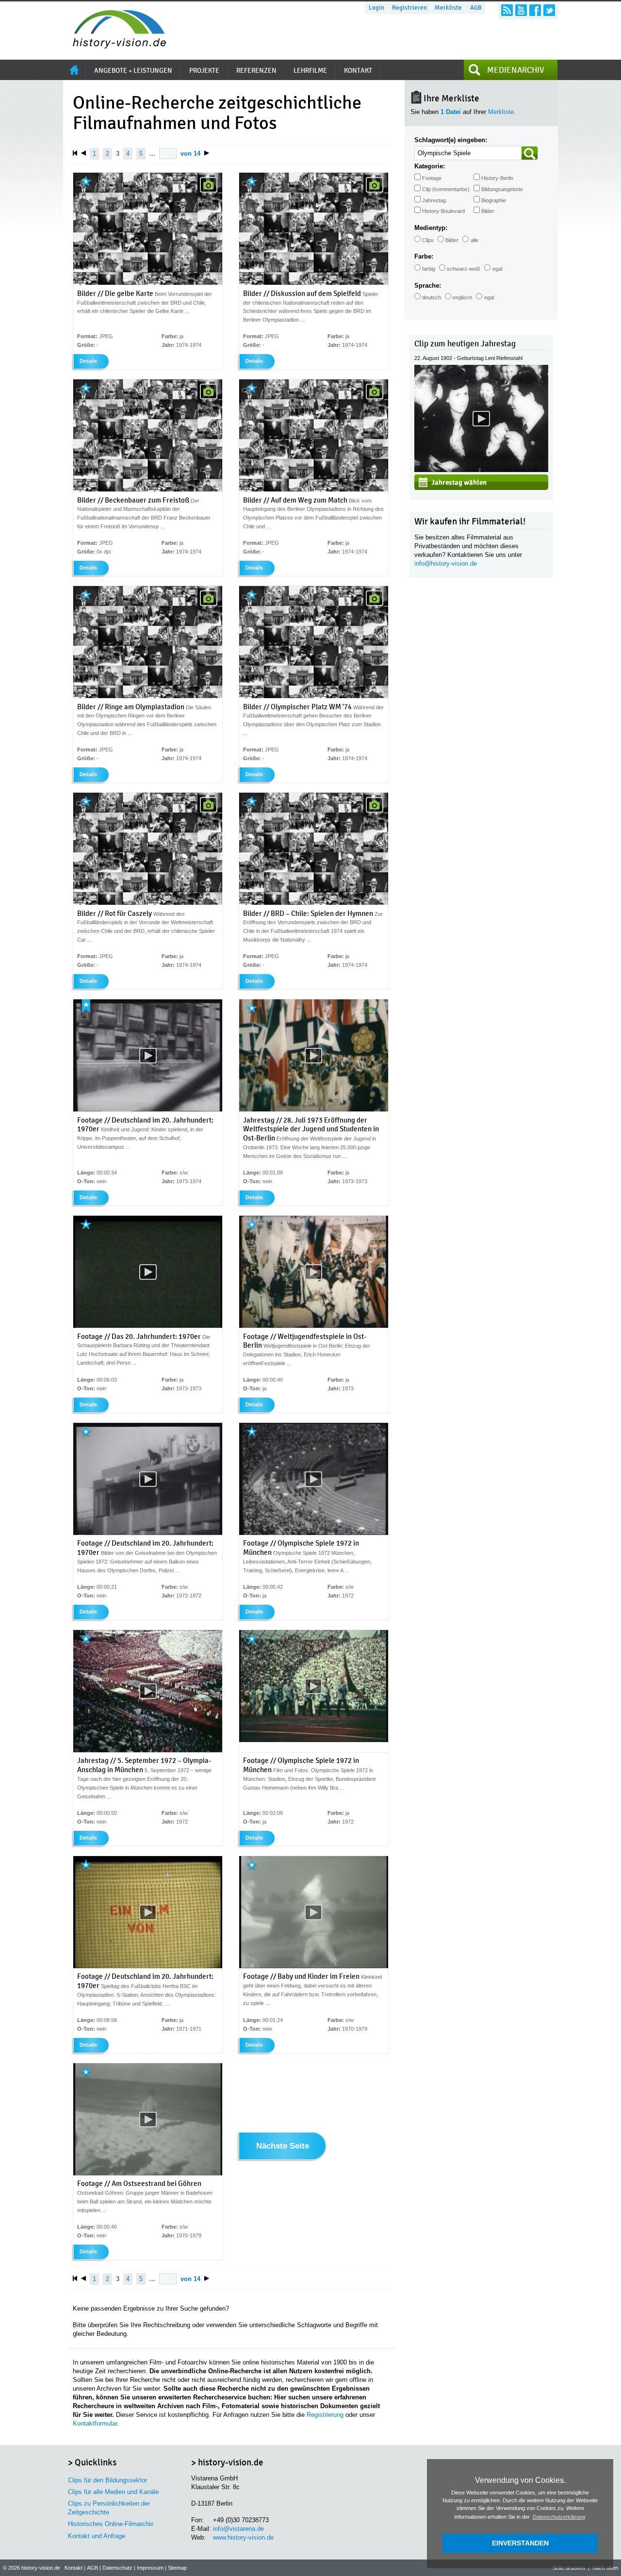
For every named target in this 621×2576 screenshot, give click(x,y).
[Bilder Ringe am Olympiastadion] (148, 696)
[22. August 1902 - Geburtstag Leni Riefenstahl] (481, 470)
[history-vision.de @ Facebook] (535, 10)
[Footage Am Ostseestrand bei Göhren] (148, 2173)
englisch (462, 297)
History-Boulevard (443, 211)
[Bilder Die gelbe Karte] (148, 283)
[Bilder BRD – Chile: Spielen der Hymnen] (314, 903)
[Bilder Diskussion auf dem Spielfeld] (314, 283)
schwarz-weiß (464, 269)
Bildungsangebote (502, 189)
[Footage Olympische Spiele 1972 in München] (314, 1533)
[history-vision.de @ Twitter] (549, 10)
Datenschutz (117, 2568)
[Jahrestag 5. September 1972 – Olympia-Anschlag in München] (148, 1750)
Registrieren (409, 8)
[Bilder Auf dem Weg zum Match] (314, 489)
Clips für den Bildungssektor (107, 2480)
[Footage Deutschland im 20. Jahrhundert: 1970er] (148, 1109)
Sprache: (428, 285)
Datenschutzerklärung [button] (559, 2517)
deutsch (432, 297)
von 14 (190, 154)
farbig (429, 269)
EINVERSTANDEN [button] (520, 2543)
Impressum (150, 2568)
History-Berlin (497, 178)
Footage (432, 178)
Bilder (488, 211)
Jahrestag (434, 200)
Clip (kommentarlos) (446, 189)
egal (497, 269)
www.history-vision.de (243, 2537)
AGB (476, 8)
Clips (428, 240)
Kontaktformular (95, 2423)
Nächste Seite (283, 2146)
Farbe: (424, 256)
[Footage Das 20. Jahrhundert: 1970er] (148, 1326)
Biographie (494, 200)
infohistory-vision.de (446, 563)
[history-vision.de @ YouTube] (521, 10)
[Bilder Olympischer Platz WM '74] (314, 696)
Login (376, 8)
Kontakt (74, 2568)
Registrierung (325, 2415)
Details (88, 361)
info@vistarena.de (238, 2529)
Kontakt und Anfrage (97, 2536)
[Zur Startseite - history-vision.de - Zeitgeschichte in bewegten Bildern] (114, 46)
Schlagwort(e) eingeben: (451, 140)
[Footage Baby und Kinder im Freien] (314, 1966)
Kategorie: (430, 166)
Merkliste (448, 8)
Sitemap (177, 2568)
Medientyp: (431, 228)
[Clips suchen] (530, 153)
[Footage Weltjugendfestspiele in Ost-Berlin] (314, 1326)
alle (474, 240)
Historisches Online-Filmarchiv (111, 2524)
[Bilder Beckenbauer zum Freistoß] (148, 489)
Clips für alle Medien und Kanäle (113, 2492)
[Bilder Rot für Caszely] (148, 903)
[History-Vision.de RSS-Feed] (507, 10)
